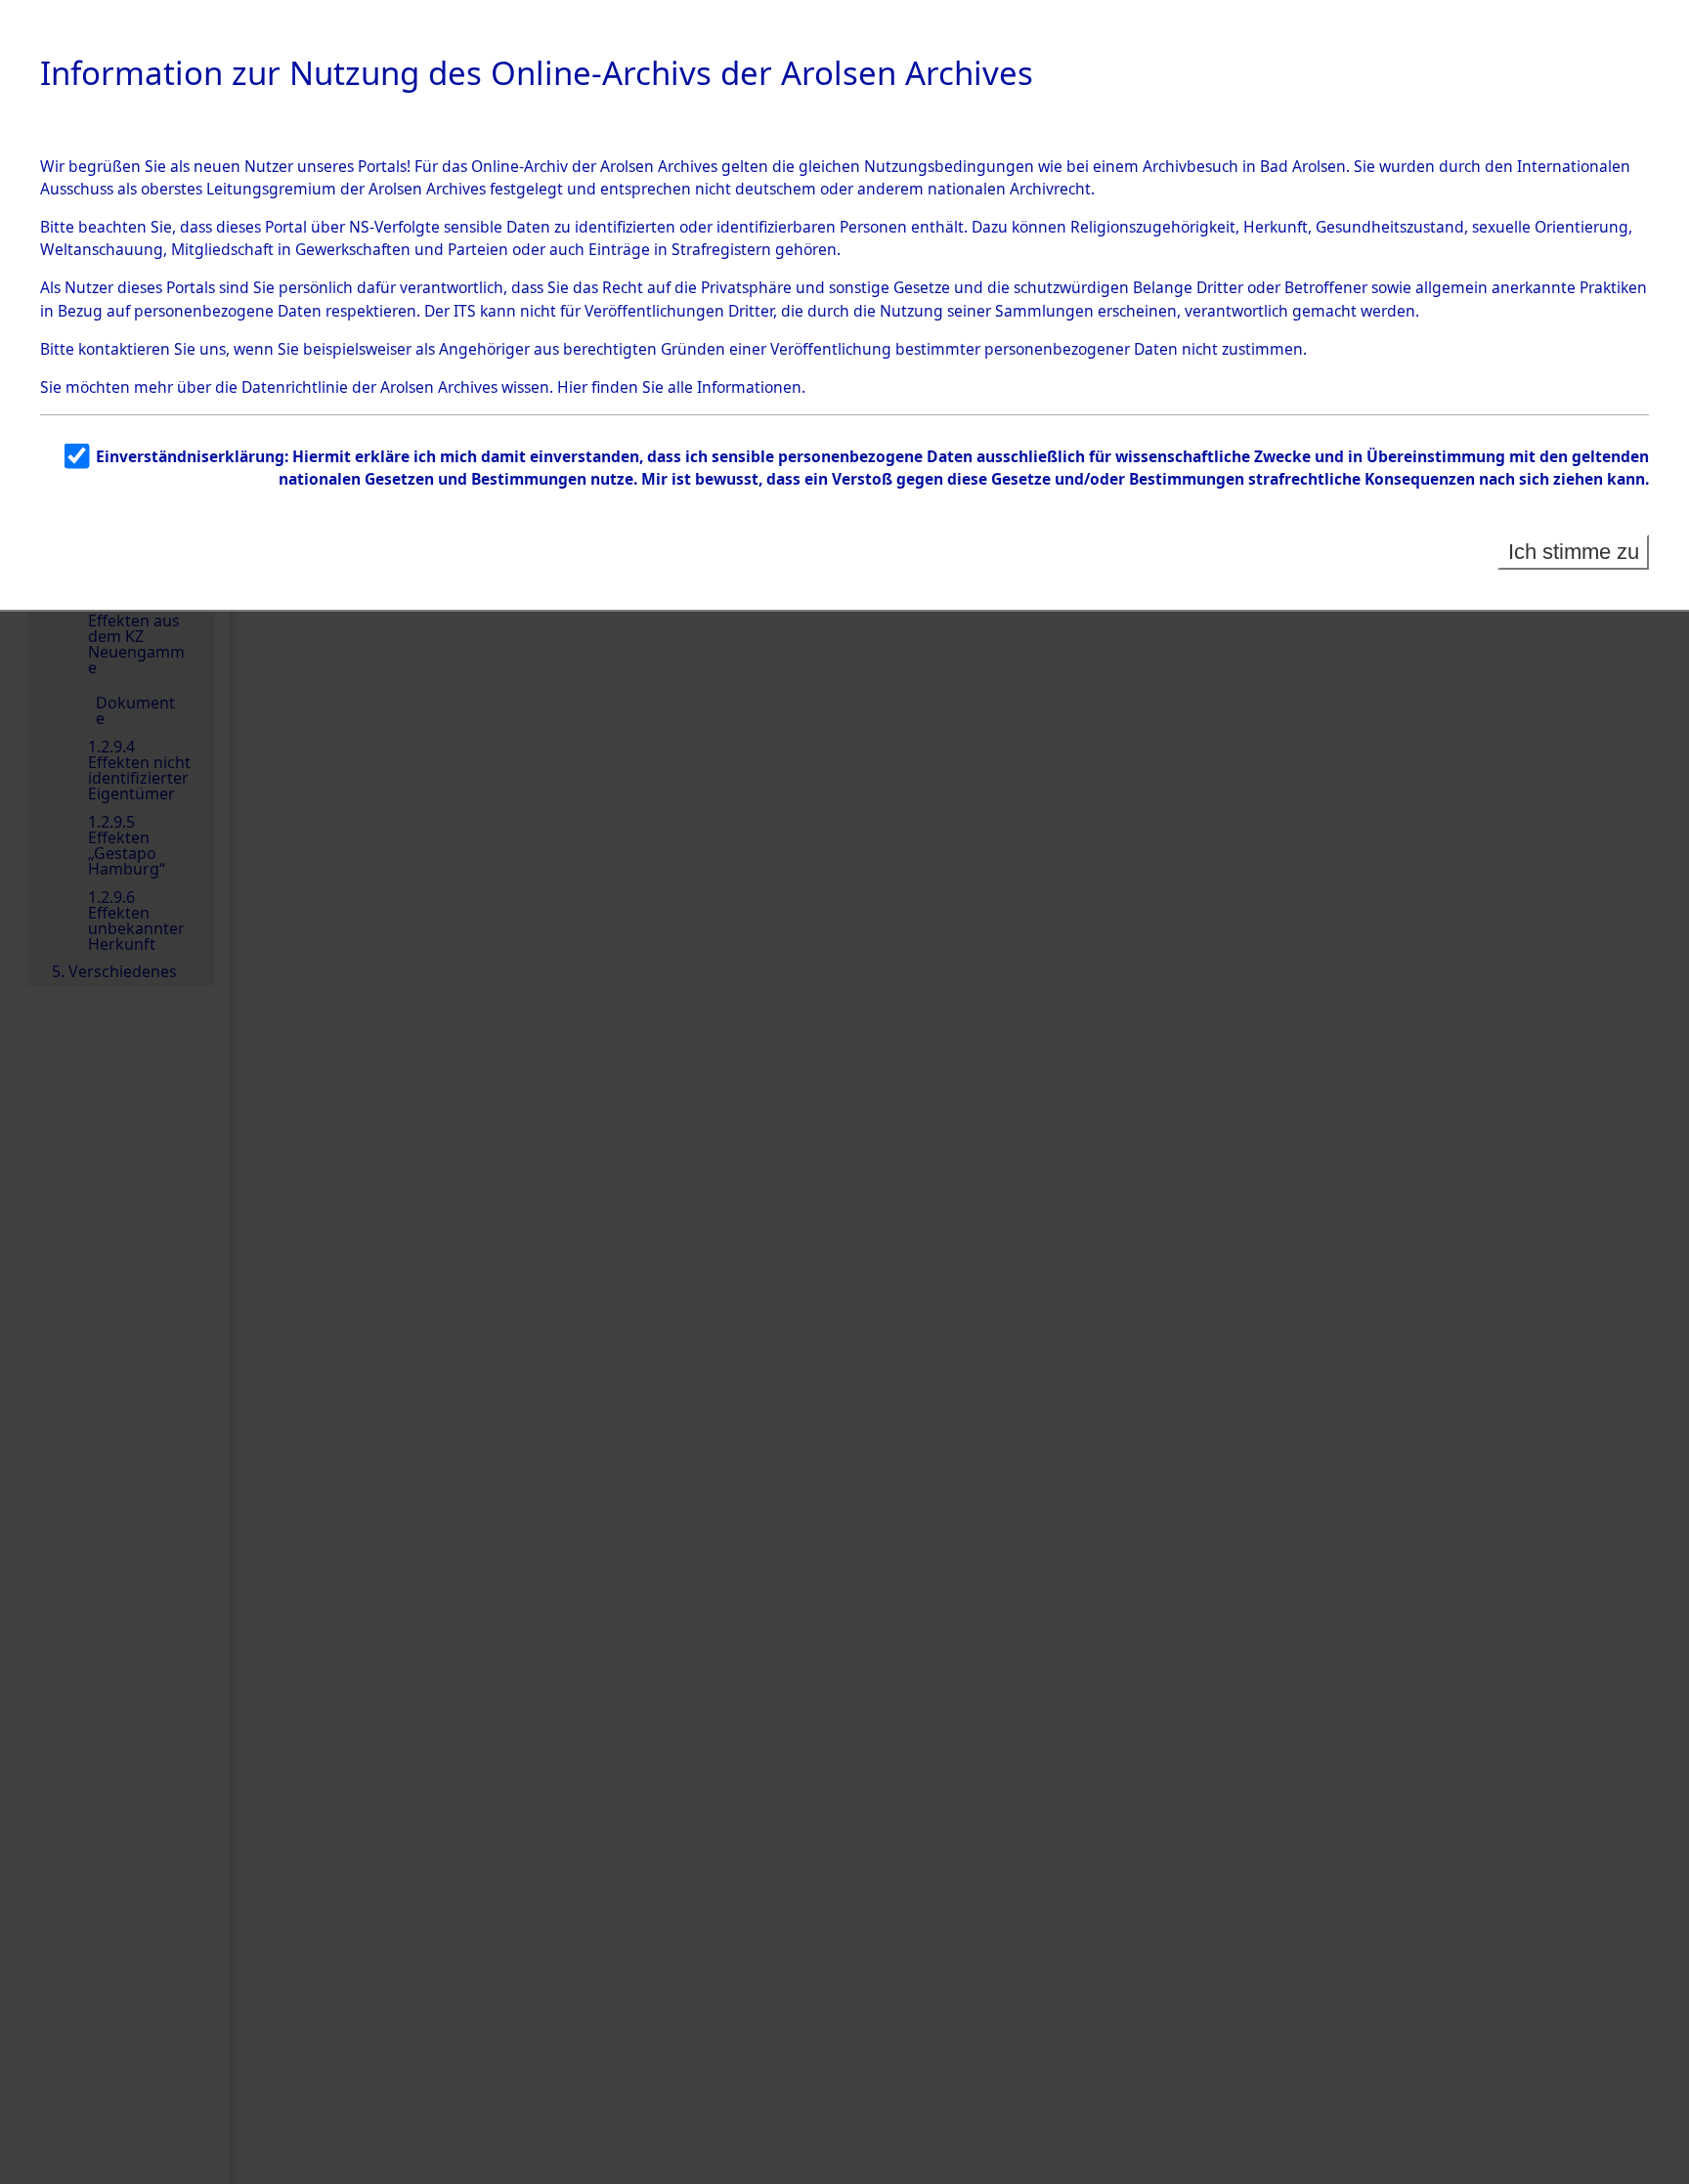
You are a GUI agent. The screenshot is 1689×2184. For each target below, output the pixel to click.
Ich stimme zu (1574, 552)
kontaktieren (124, 349)
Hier (572, 387)
